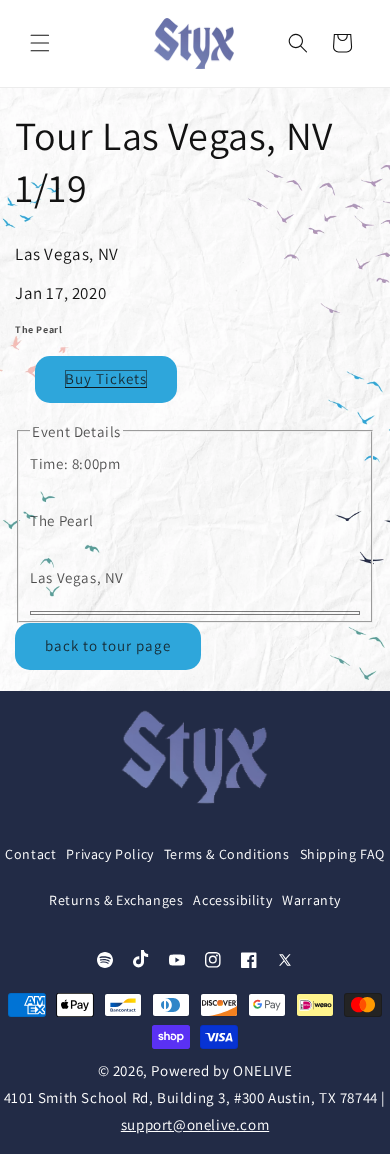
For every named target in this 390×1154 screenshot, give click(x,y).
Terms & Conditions (227, 854)
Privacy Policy (109, 854)
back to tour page (108, 645)
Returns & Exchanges (116, 900)
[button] (40, 43)
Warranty (311, 900)
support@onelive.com (195, 1124)
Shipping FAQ (342, 854)
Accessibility (232, 900)
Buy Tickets (106, 378)
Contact (30, 854)
